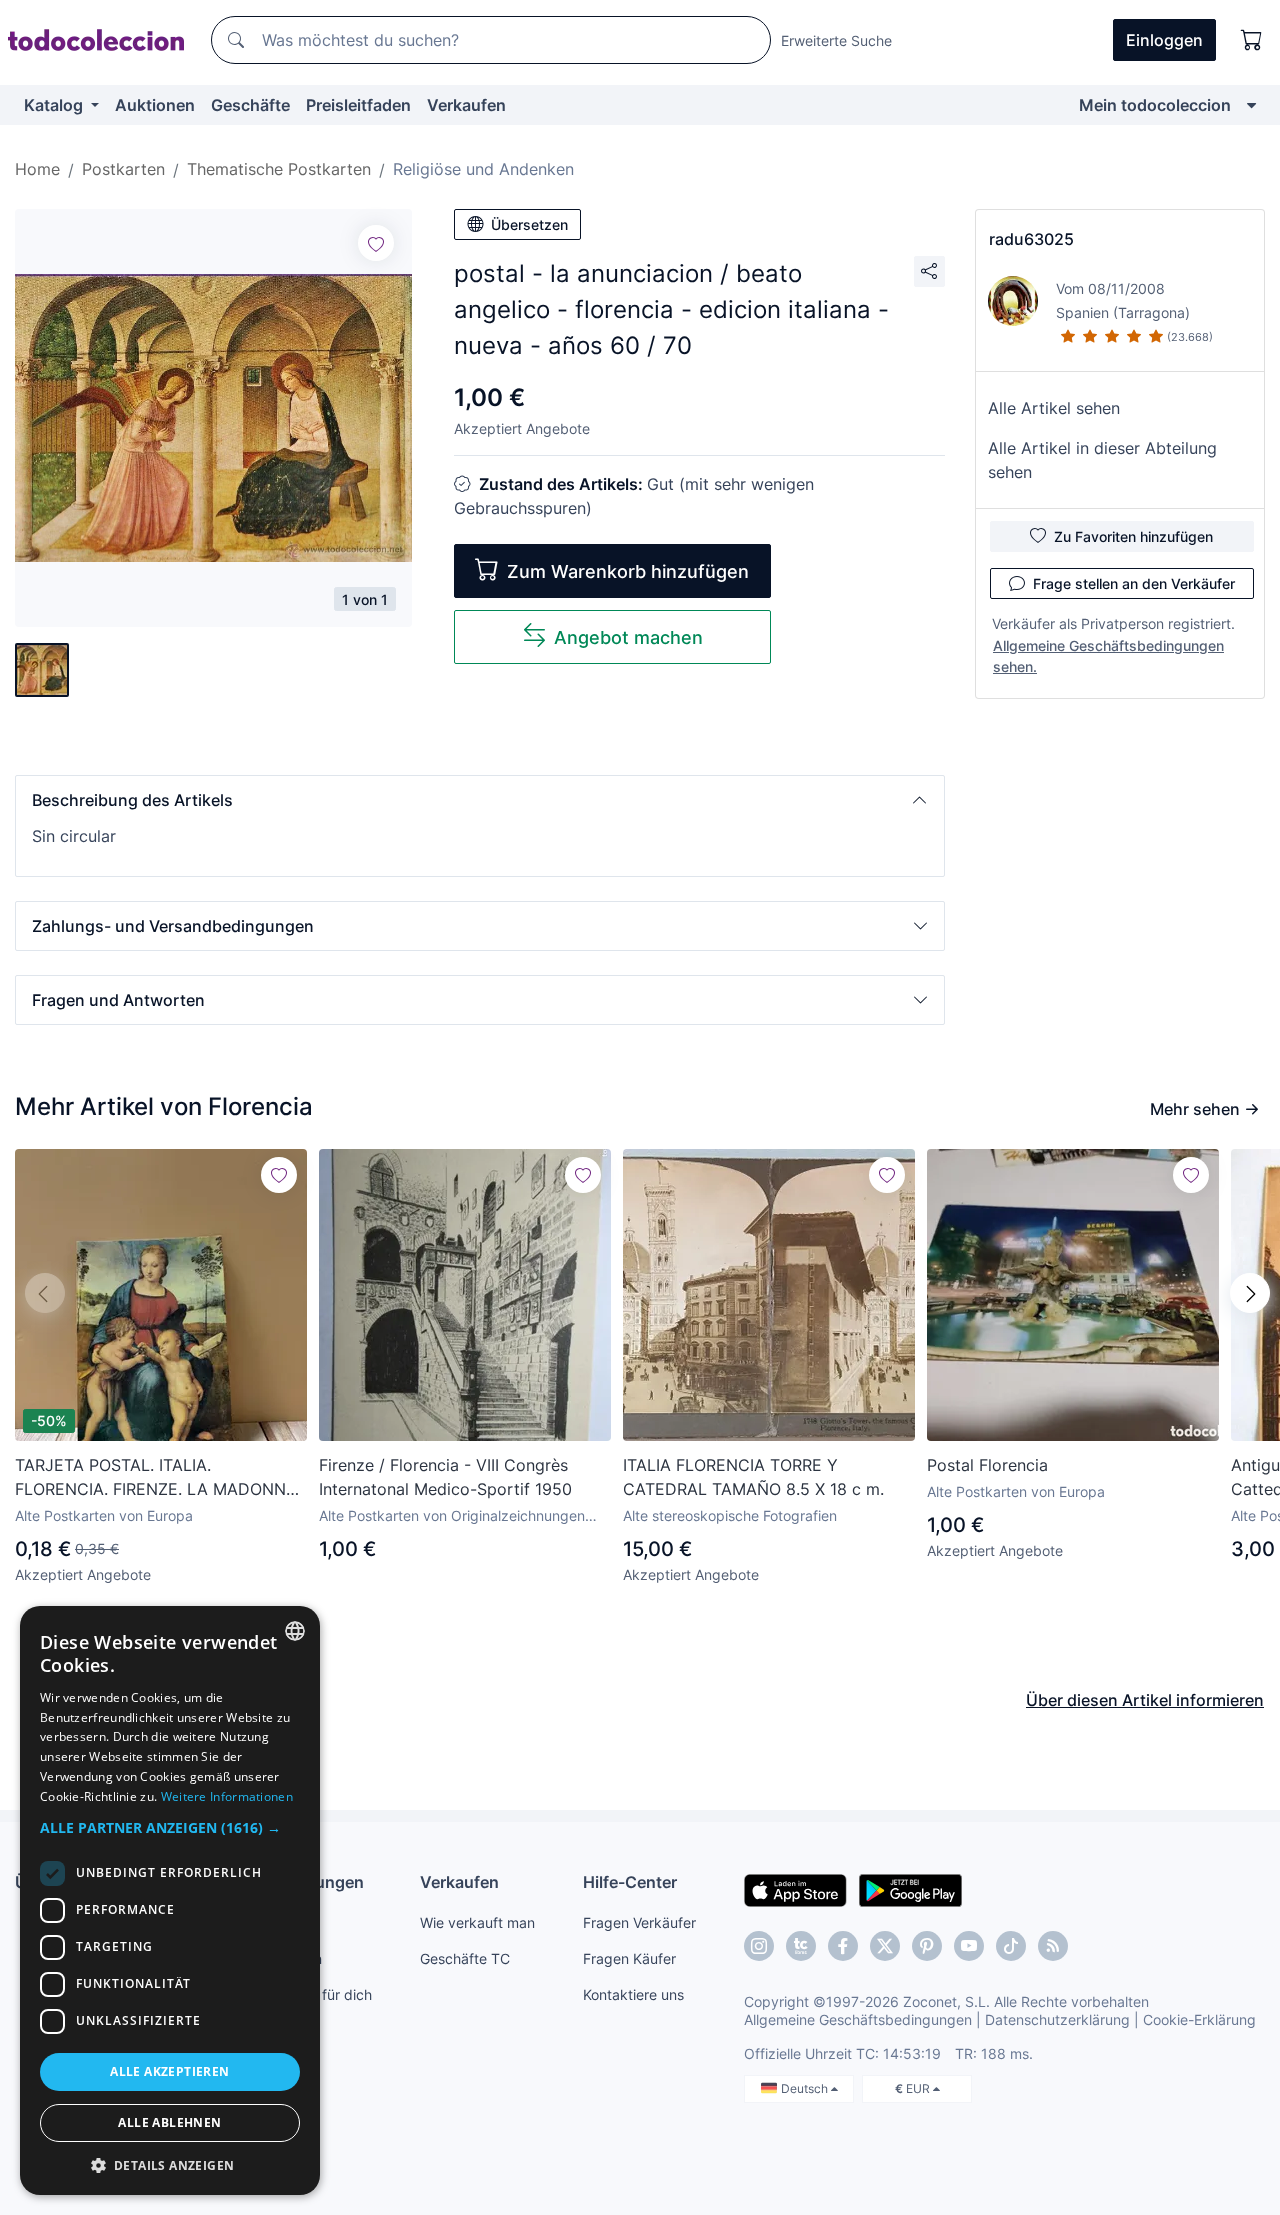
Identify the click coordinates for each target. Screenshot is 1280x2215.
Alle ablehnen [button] (169, 2122)
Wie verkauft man (477, 1922)
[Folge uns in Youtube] (969, 1946)
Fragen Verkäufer (639, 1922)
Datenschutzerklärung (1057, 2019)
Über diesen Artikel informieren (1145, 1700)
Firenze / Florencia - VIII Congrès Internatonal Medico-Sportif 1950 (445, 1477)
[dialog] (170, 1900)
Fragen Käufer (629, 1958)
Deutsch (806, 2088)
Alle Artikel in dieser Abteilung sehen (1102, 460)
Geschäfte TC (465, 1958)
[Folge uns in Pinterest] (927, 1946)
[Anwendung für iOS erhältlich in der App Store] (795, 1889)
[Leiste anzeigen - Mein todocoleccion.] (1251, 105)
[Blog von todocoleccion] (1053, 1946)
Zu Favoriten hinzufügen (1133, 536)
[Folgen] (376, 243)
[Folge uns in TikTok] (1011, 1946)
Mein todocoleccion (1155, 105)
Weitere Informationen (227, 1796)
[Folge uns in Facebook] (843, 1946)
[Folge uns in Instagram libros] (801, 1946)
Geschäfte (250, 105)
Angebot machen (628, 637)
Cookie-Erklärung (1199, 2019)
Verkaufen (466, 105)
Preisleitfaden (358, 105)
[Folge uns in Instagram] (759, 1946)
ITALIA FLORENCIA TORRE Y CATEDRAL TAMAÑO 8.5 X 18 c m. (753, 1477)
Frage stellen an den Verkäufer (1134, 583)
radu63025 (1031, 239)
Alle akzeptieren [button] (169, 2071)
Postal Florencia (987, 1465)
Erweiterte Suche (836, 40)
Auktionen (155, 105)
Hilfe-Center (630, 1882)
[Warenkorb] (1252, 40)
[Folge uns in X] (885, 1946)
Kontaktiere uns (633, 1994)
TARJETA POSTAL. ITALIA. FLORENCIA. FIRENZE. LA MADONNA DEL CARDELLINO (156, 1478)
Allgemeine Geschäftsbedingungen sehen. (1108, 656)
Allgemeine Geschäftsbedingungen (858, 2019)
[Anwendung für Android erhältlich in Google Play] (910, 1889)
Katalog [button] (55, 105)
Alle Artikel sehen (1054, 408)
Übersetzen (529, 224)
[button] (480, 800)
